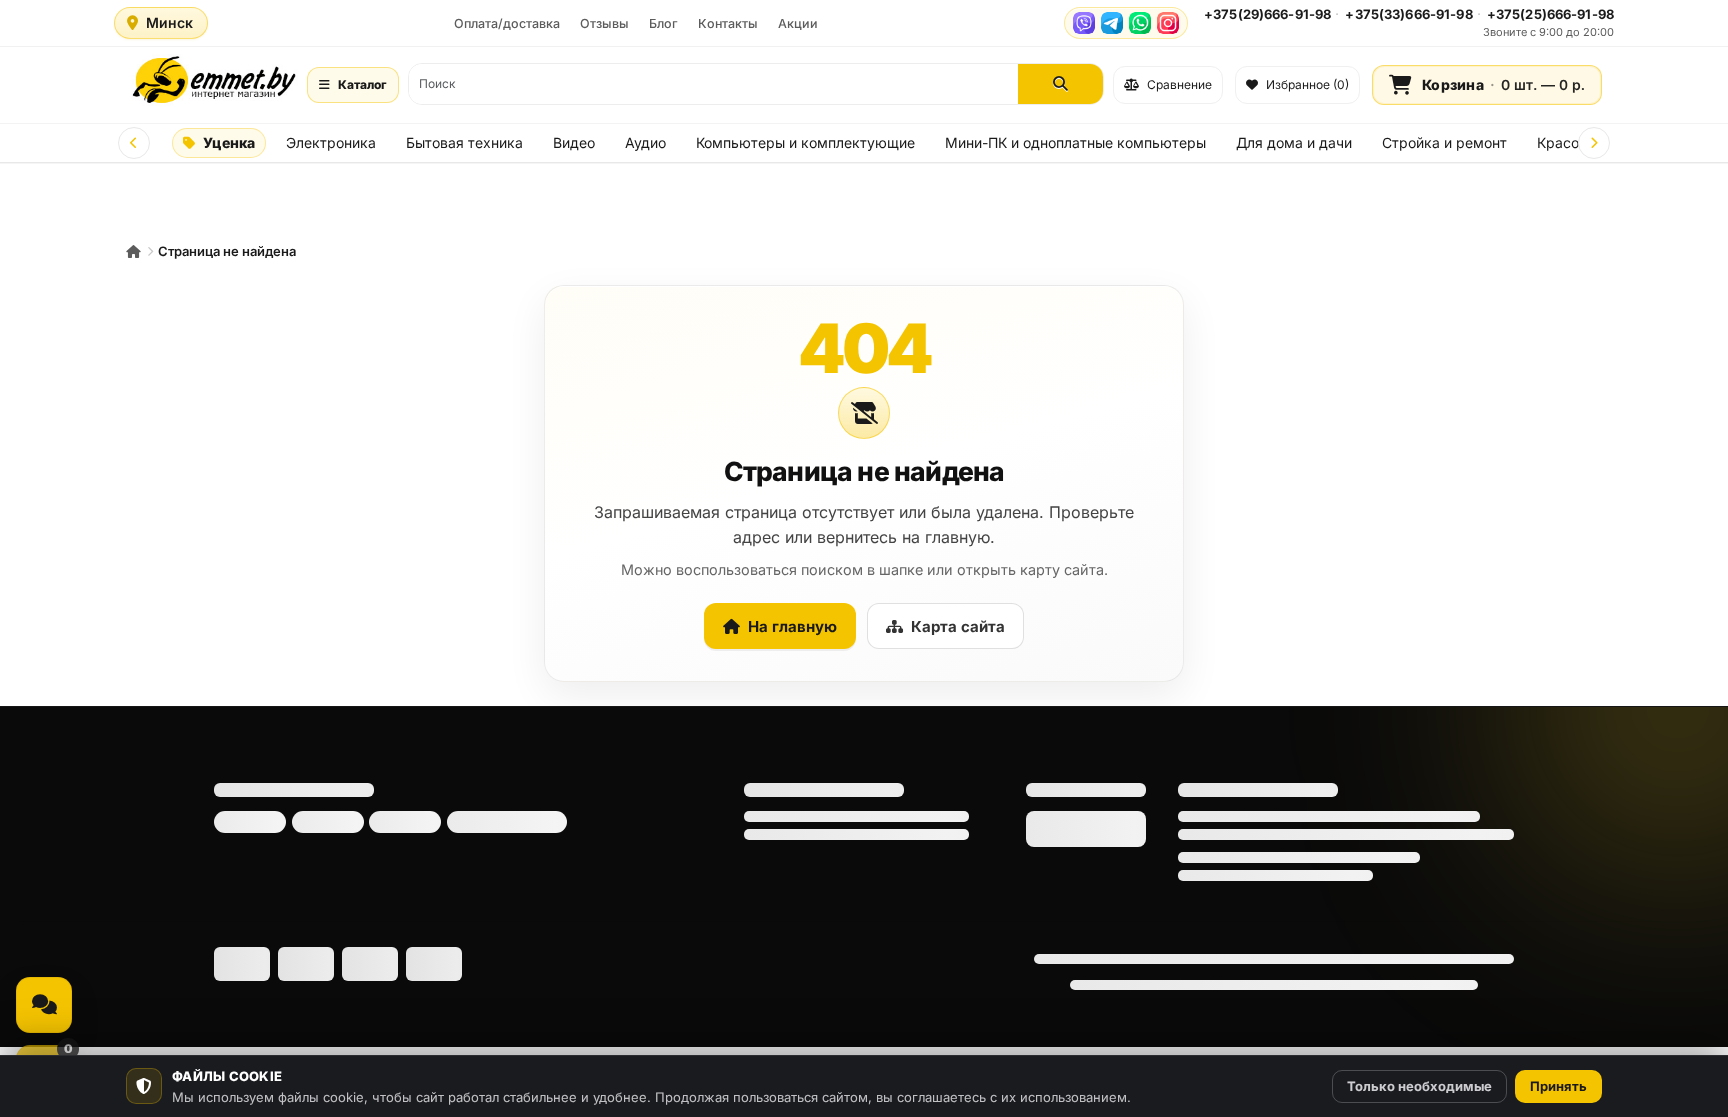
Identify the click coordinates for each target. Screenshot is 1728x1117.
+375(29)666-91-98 (1267, 14)
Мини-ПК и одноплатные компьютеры (1075, 142)
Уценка (229, 142)
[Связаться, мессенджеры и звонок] (44, 1005)
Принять (1558, 1086)
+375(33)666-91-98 (1408, 14)
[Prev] (134, 143)
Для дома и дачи (1294, 142)
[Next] (1594, 143)
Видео (574, 142)
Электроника (331, 142)
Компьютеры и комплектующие (805, 142)
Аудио (645, 142)
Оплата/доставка (507, 23)
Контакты (728, 23)
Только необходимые (1419, 1086)
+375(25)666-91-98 (1550, 14)
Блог (663, 23)
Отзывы (604, 23)
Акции (798, 23)
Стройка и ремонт (1444, 142)
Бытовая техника (464, 142)
